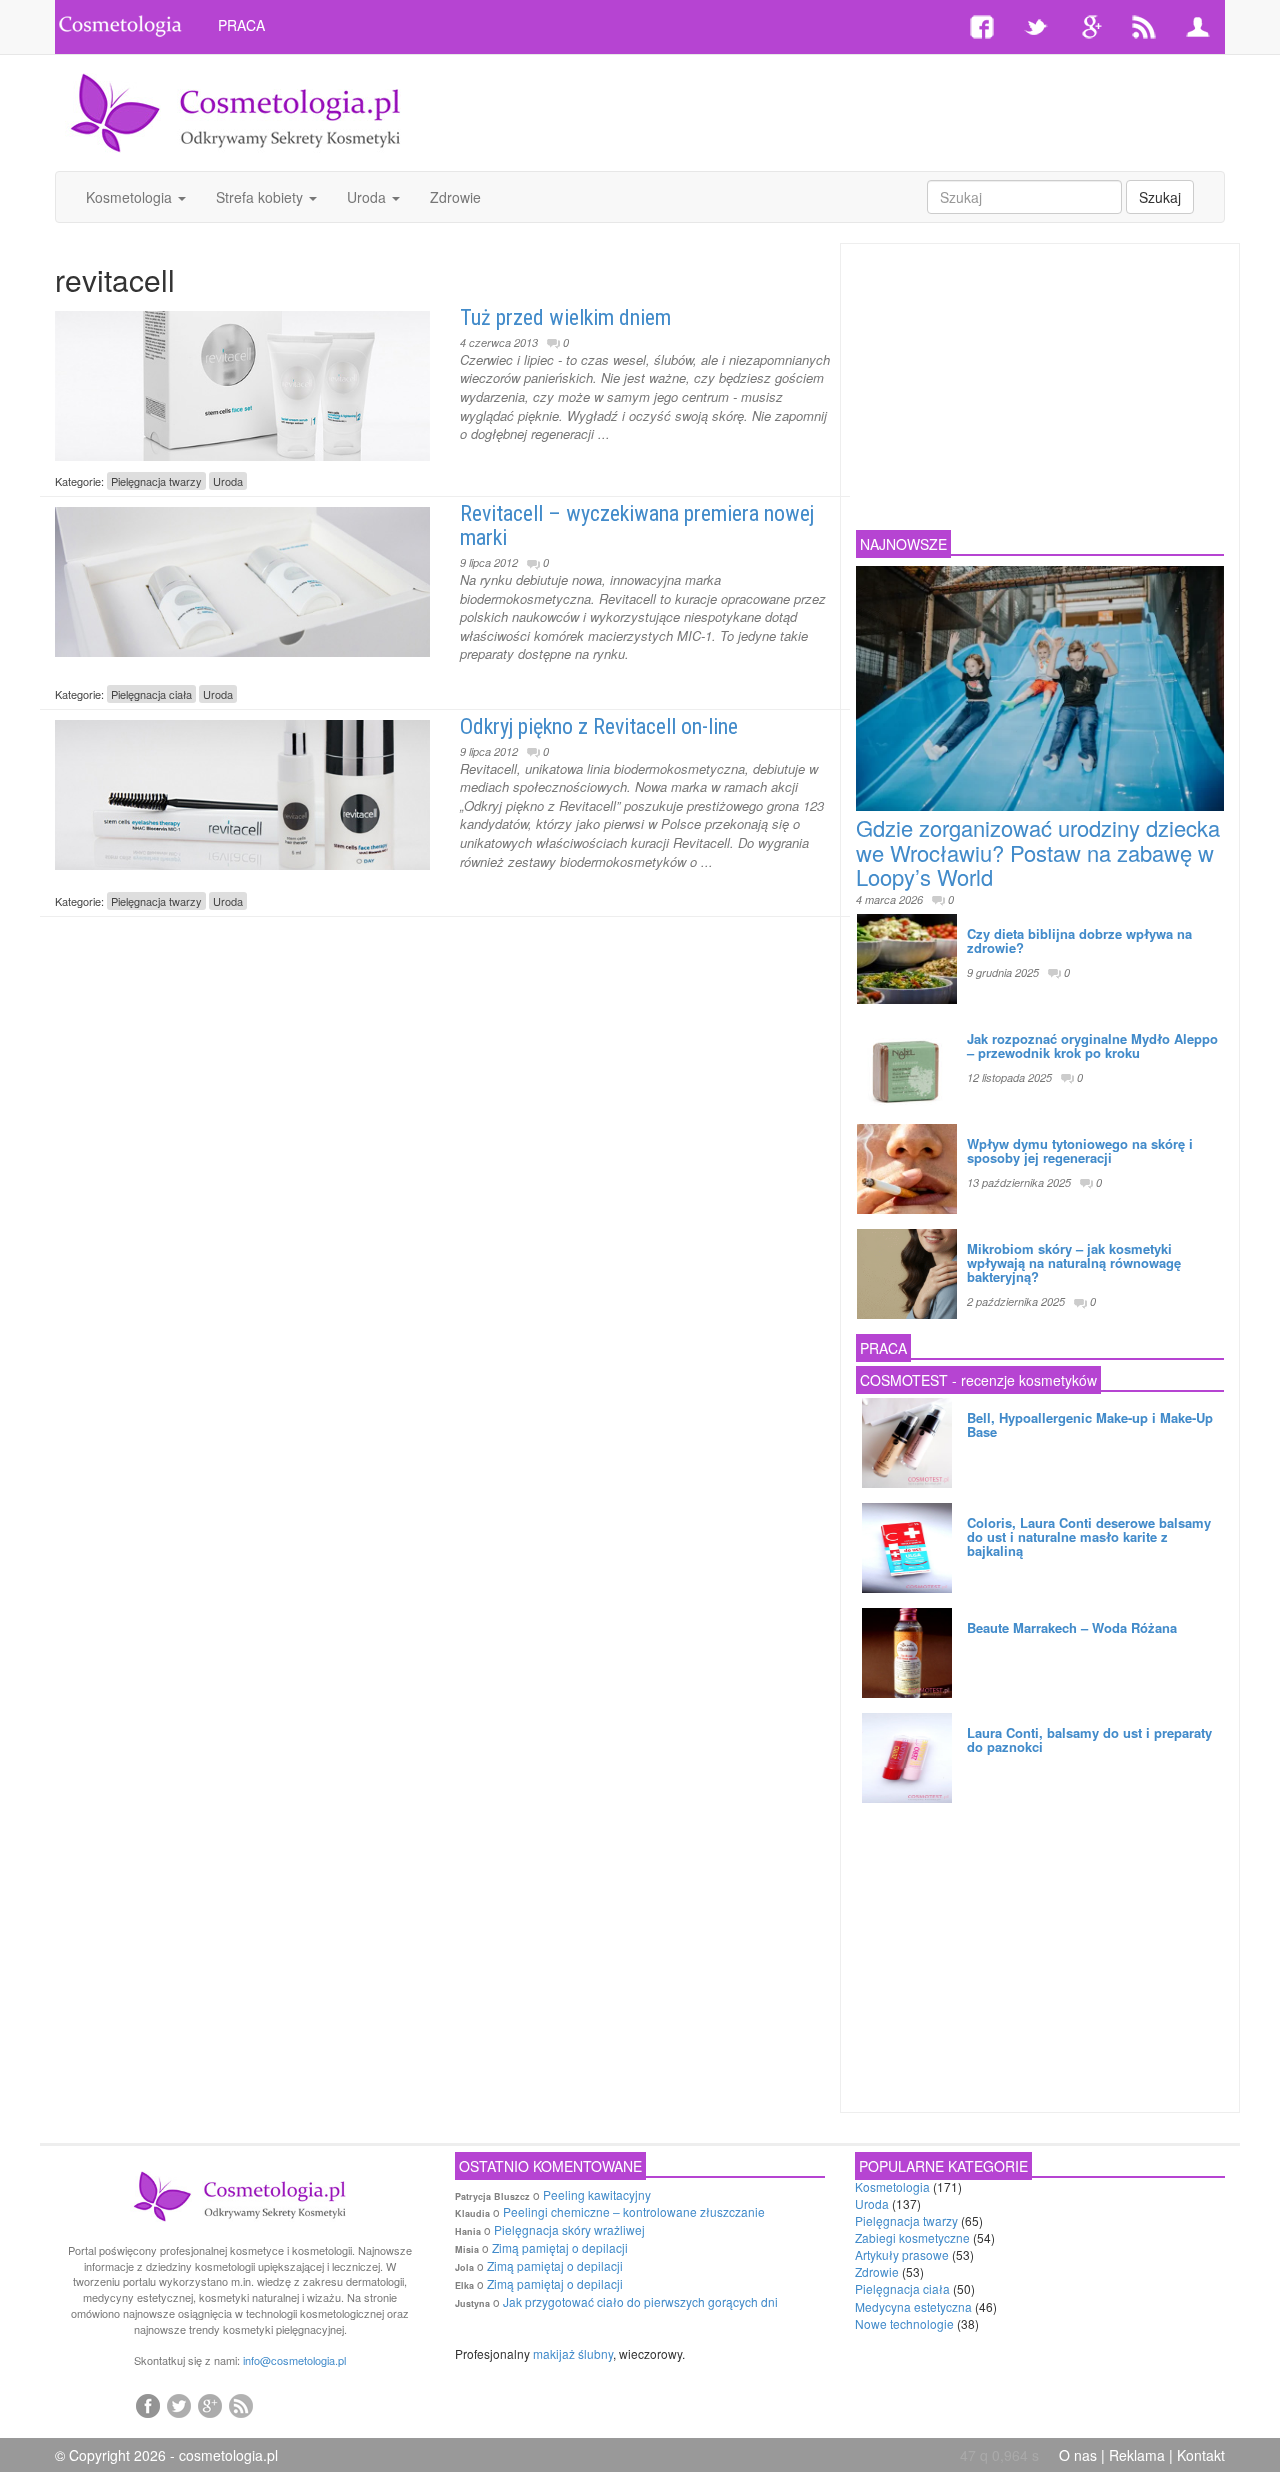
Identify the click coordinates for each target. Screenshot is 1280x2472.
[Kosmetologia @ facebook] (148, 2405)
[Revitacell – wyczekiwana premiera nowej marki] (242, 577)
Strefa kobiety (261, 197)
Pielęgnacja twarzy (156, 481)
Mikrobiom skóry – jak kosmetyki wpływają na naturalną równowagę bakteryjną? (1074, 1263)
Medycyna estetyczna (913, 2306)
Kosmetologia (131, 197)
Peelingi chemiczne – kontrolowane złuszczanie (634, 2211)
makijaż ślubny (573, 2353)
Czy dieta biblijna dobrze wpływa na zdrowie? (1079, 940)
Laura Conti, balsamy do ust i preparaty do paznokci (1089, 1739)
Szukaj (1160, 197)
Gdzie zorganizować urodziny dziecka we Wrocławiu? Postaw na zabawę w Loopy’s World (1038, 851)
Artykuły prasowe (902, 2254)
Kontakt (1201, 2455)
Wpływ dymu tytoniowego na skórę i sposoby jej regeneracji (1080, 1150)
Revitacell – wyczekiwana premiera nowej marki (637, 525)
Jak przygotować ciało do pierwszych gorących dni (640, 2301)
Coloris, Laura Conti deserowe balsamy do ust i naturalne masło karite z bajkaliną (1089, 1537)
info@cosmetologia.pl (294, 2360)
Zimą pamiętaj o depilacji (560, 2247)
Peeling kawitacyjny (597, 2194)
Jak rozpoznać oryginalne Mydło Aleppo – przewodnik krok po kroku (1092, 1045)
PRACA (241, 25)
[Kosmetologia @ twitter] (179, 2405)
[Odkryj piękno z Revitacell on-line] (242, 790)
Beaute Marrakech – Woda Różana (1072, 1627)
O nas (1078, 2455)
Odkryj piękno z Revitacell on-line (599, 726)
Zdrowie (455, 197)
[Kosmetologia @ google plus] (210, 2405)
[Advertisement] (837, 110)
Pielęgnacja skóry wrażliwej (569, 2229)
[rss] (241, 2405)
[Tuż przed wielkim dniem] (242, 381)
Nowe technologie (904, 2323)
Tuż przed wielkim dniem (565, 317)
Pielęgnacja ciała (151, 694)
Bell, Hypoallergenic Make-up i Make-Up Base (1090, 1424)
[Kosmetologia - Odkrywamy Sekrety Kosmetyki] (236, 111)
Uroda (368, 197)
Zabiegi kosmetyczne (912, 2237)
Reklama (1137, 2455)
